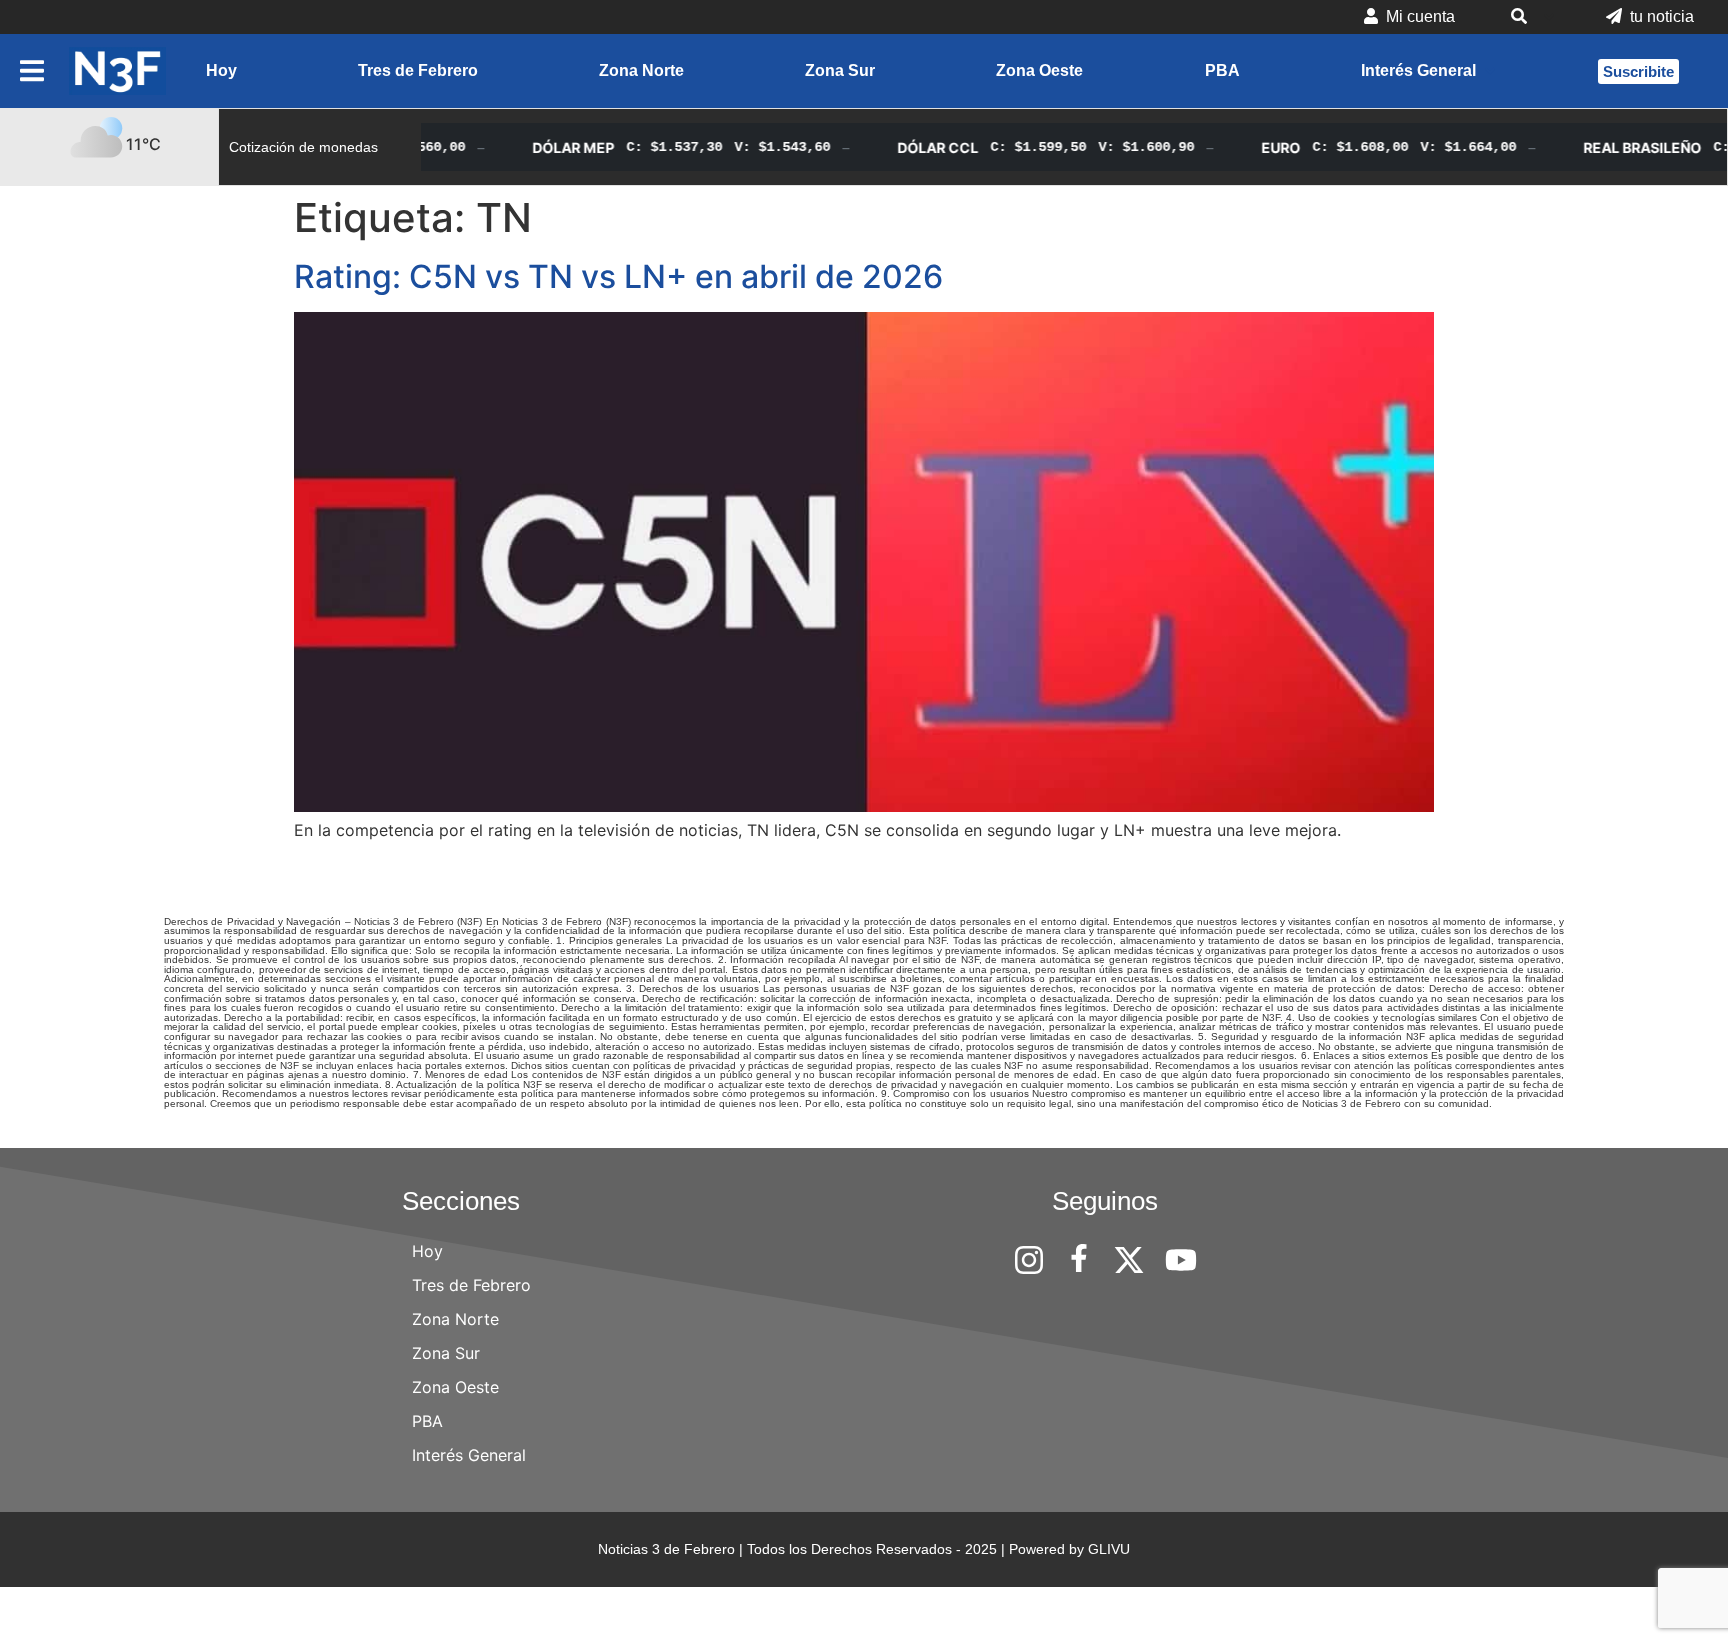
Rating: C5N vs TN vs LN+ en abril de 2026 (618, 276)
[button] (1530, 17)
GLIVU (1109, 1549)
